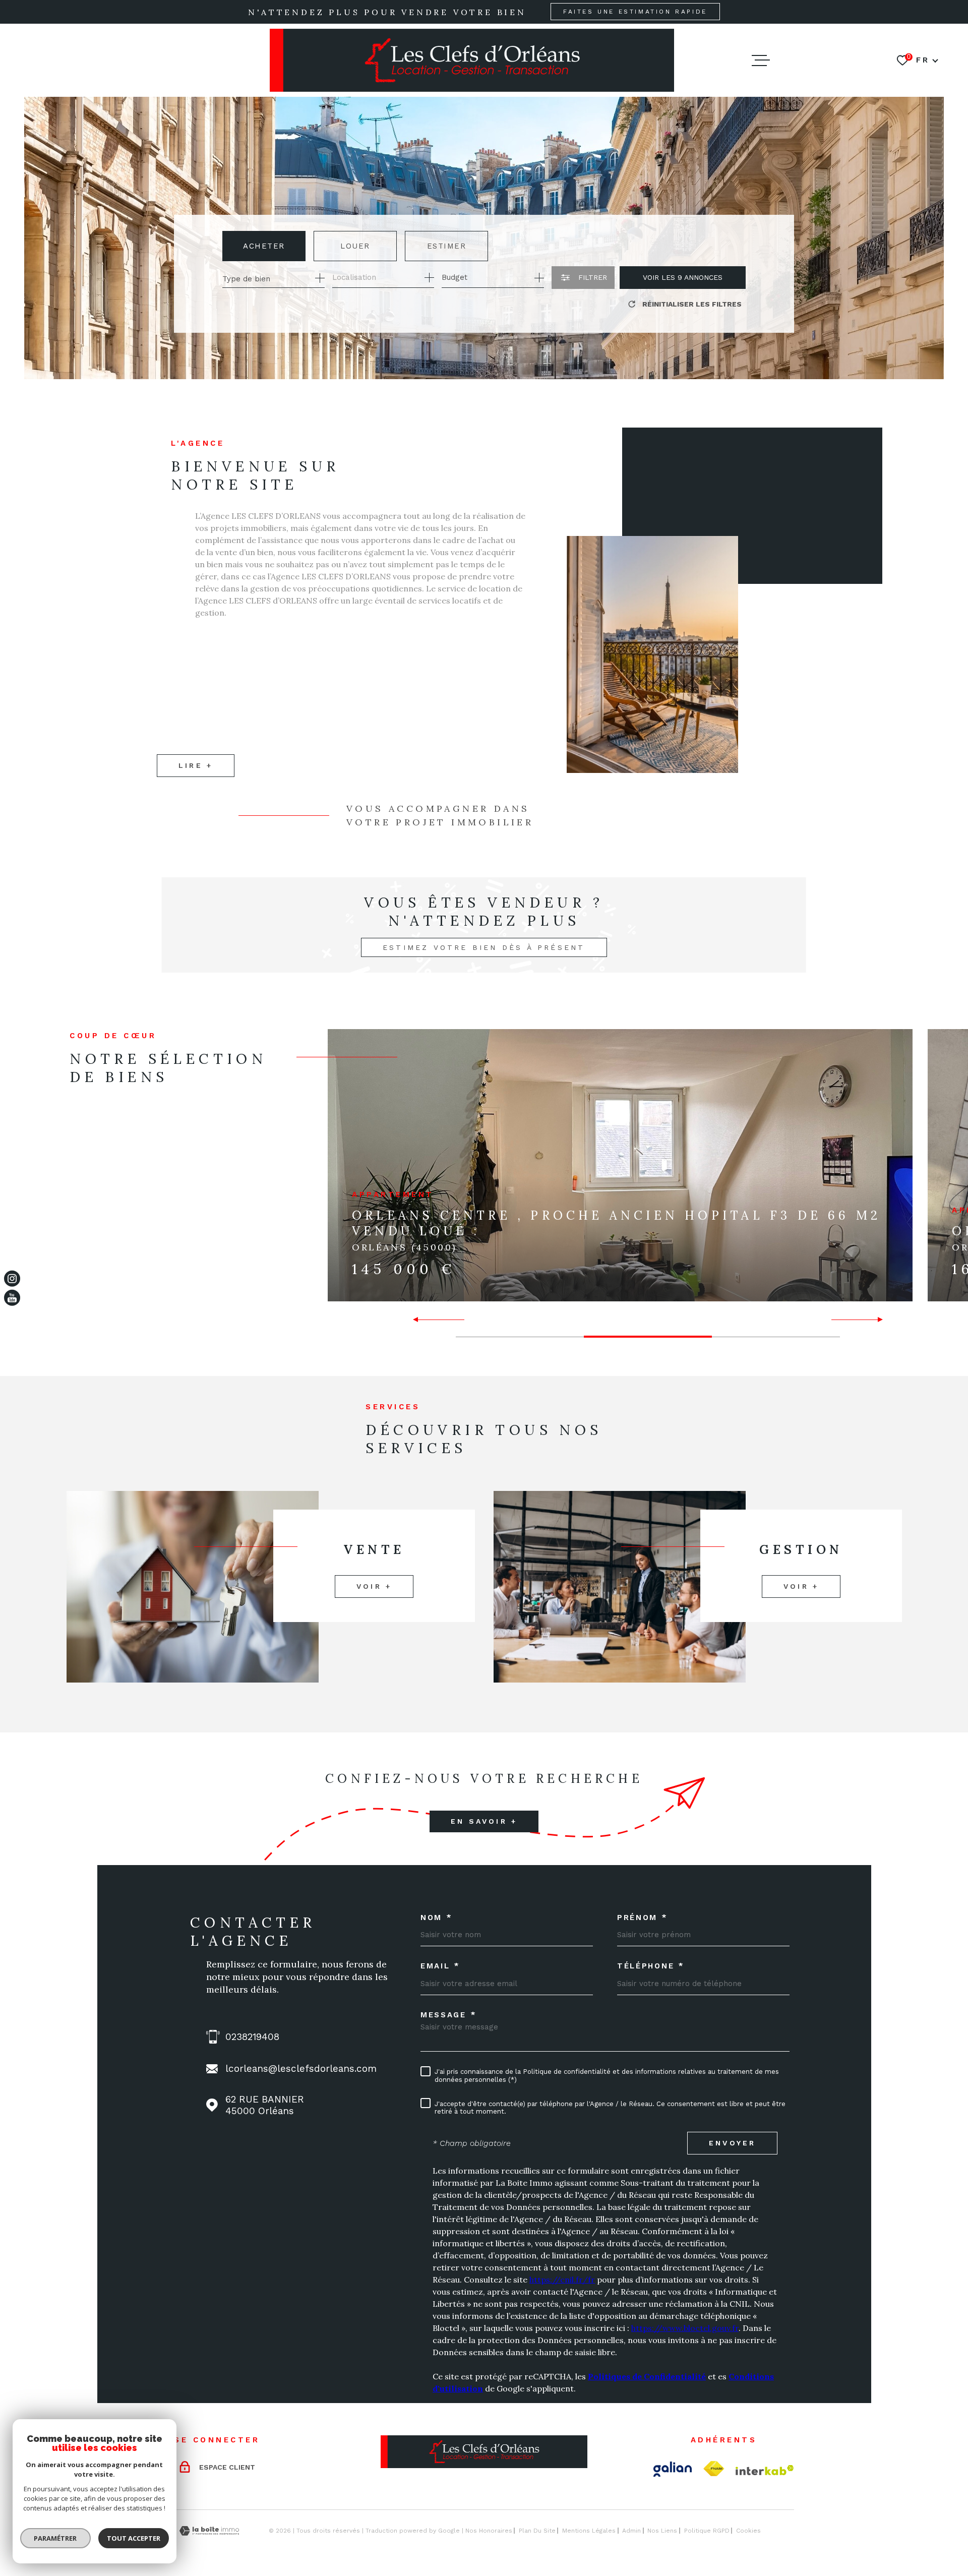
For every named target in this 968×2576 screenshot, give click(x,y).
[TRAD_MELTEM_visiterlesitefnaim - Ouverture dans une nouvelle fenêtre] (714, 2469)
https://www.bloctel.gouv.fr (685, 2328)
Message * (448, 2015)
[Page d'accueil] (472, 60)
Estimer (447, 246)
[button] (420, 1320)
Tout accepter (134, 2538)
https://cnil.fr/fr (562, 2280)
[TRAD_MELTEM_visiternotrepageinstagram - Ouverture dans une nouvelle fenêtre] (12, 1278)
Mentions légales (589, 2531)
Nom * (437, 1918)
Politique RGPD (707, 2531)
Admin (631, 2531)
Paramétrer (56, 2538)
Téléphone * (651, 1966)
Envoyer (732, 2143)
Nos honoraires (489, 2531)
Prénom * (643, 1918)
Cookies (748, 2531)
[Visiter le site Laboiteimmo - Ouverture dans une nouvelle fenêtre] (209, 2531)
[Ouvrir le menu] (761, 61)
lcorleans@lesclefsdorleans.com (301, 2069)
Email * (440, 1966)
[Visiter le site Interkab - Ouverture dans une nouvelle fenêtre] (765, 2470)
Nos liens (662, 2531)
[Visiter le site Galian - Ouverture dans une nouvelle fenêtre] (673, 2469)
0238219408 (252, 2037)
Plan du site (537, 2531)
